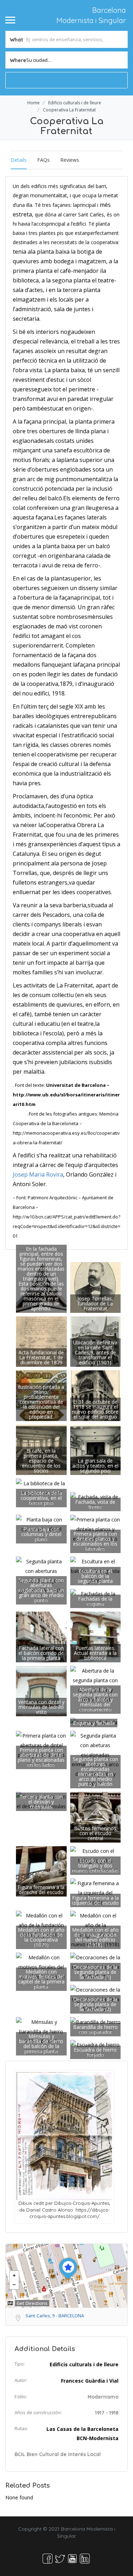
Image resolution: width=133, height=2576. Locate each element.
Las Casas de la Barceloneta (82, 2429)
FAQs (43, 160)
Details (19, 160)
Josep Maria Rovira (38, 1174)
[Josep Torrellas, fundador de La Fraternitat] (96, 1287)
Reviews (70, 160)
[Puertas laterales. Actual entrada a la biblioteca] (96, 1636)
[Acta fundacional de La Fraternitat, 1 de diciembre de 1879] (41, 1341)
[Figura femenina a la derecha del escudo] (41, 1871)
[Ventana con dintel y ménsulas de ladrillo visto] (41, 1691)
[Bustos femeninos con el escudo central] (96, 1817)
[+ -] (66, 2276)
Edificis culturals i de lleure (75, 103)
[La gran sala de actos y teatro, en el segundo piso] (96, 1449)
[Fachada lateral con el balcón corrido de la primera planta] (41, 1636)
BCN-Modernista (98, 2438)
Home (34, 103)
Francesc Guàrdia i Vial (90, 2381)
